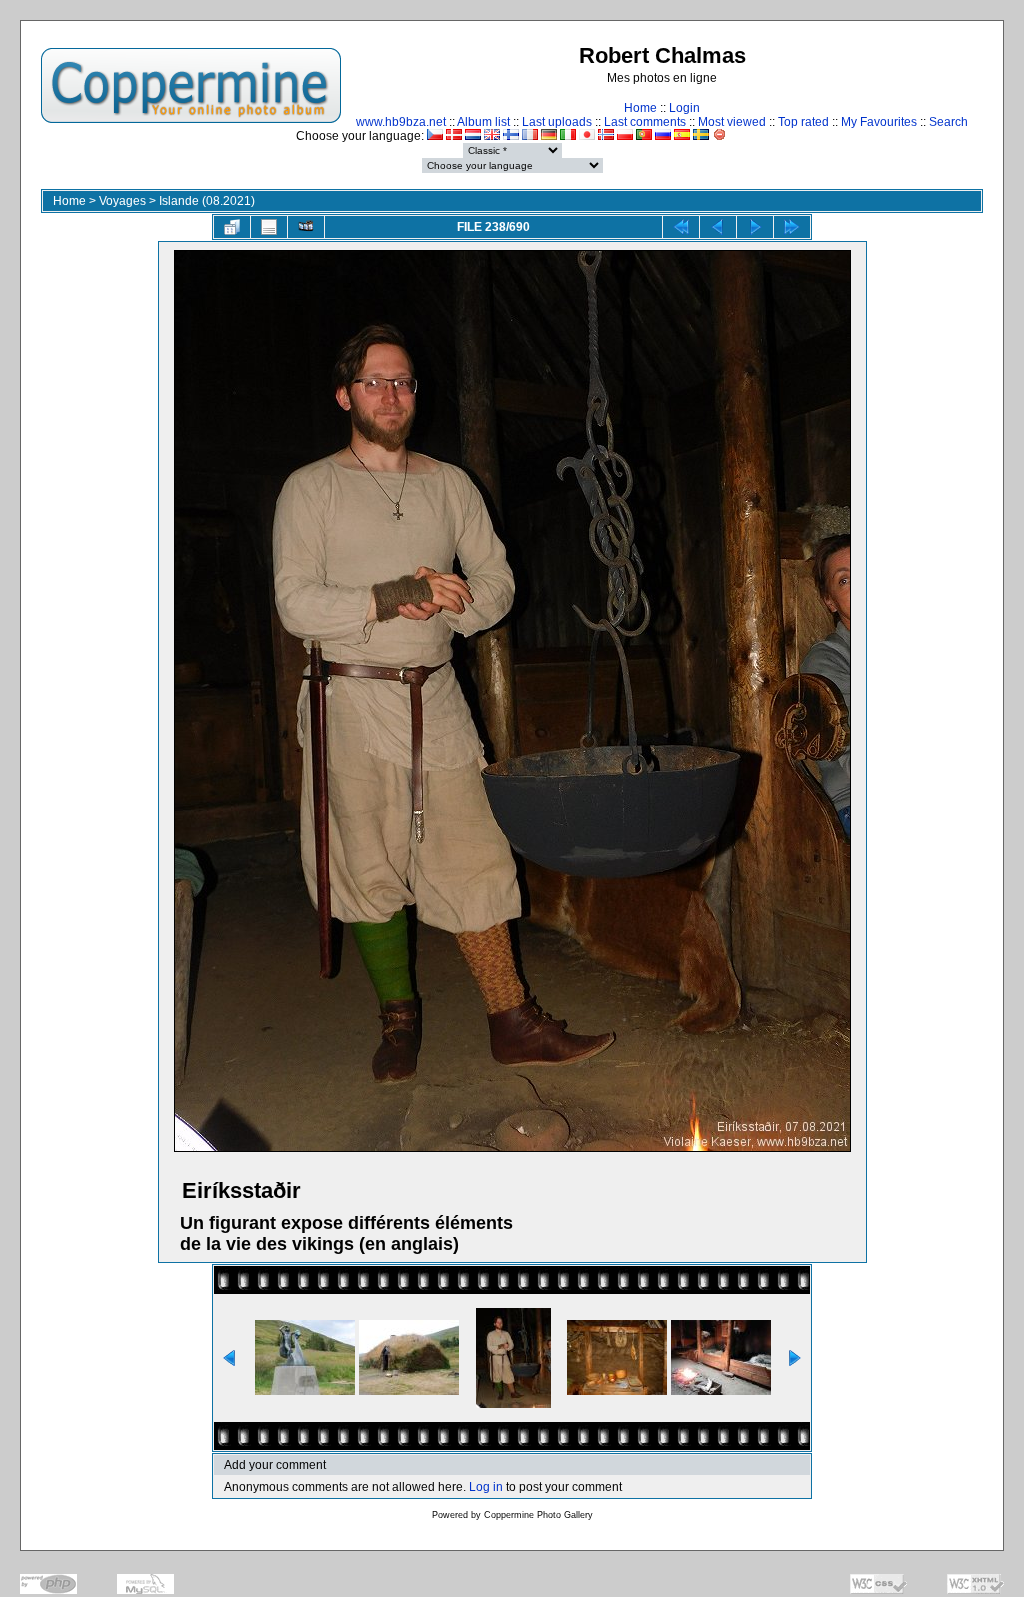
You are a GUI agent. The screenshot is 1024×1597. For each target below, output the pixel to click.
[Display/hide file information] (269, 227)
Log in (486, 1487)
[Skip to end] (792, 227)
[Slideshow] (306, 227)
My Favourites (879, 122)
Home (640, 108)
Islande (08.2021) (207, 201)
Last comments (645, 122)
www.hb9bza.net (401, 122)
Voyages (122, 201)
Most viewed (732, 122)
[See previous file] (718, 227)
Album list (483, 122)
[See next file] (755, 227)
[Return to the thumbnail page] (232, 227)
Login (684, 108)
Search (948, 122)
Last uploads (557, 122)
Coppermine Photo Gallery (538, 1515)
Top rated (803, 122)
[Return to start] (681, 227)
